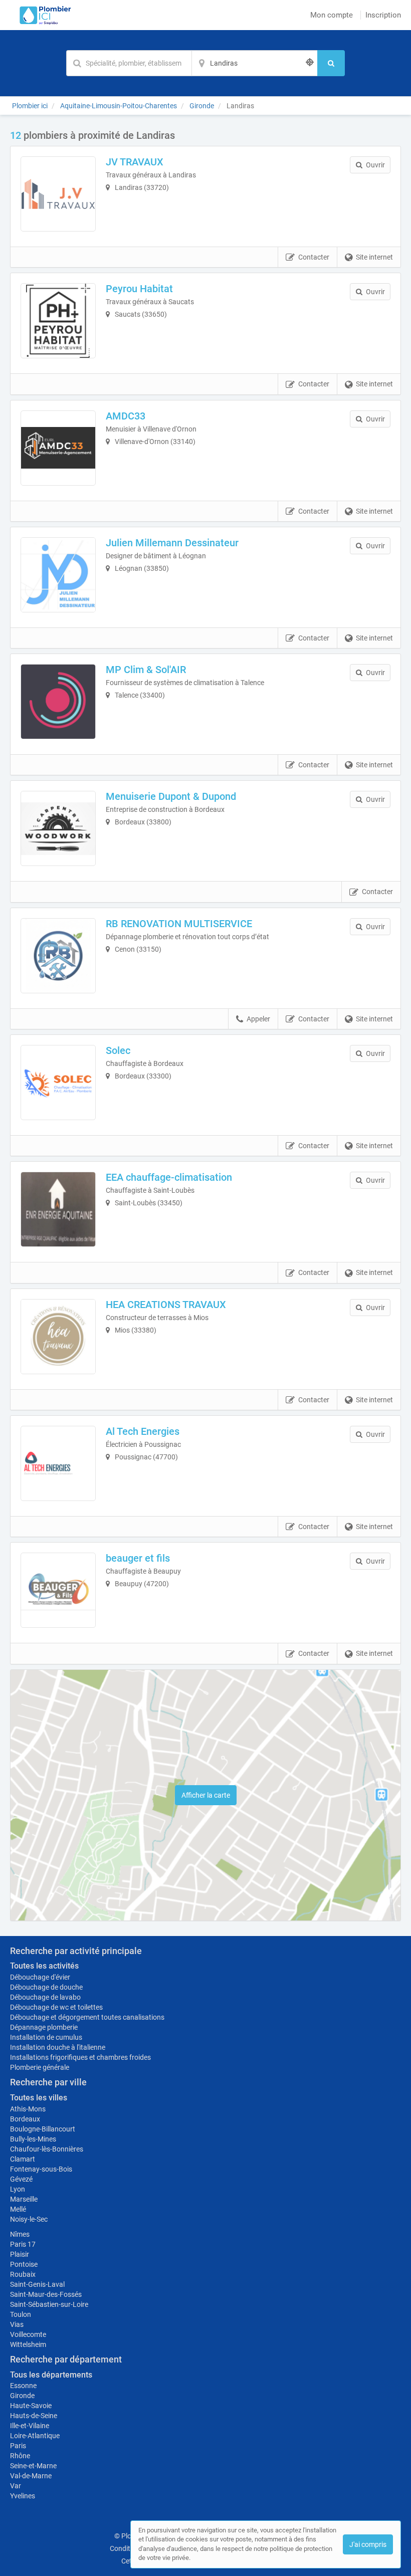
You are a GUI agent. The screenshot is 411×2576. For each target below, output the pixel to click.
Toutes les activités (44, 1966)
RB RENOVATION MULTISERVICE (179, 924)
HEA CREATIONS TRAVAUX (166, 1305)
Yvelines (23, 2496)
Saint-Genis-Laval (37, 2284)
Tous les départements (51, 2375)
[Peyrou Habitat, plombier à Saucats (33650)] (58, 321)
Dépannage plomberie (44, 2027)
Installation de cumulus (46, 2037)
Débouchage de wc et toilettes (56, 2007)
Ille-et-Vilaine (30, 2426)
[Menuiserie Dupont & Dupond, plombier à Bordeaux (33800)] (58, 828)
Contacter (314, 257)
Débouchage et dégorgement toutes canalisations (87, 2017)
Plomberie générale (40, 2067)
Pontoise (24, 2264)
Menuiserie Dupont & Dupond (171, 796)
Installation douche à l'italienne (58, 2047)
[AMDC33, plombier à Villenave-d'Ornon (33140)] (58, 448)
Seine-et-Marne (33, 2466)
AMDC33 (126, 416)
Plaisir (20, 2254)
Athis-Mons (28, 2109)
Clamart (23, 2159)
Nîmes (20, 2234)
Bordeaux (25, 2119)
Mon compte (332, 15)
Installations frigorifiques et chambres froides (80, 2057)
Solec (118, 1050)
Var (16, 2486)
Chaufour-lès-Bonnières (47, 2149)
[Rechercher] (331, 63)
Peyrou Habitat (139, 289)
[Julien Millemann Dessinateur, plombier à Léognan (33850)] (58, 575)
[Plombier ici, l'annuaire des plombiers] (43, 15)
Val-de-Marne (31, 2476)
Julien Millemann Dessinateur (172, 543)
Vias (17, 2324)
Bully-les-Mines (33, 2139)
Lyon (18, 2189)
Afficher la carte (206, 1795)
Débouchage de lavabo (45, 1997)
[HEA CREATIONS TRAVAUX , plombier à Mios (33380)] (58, 1337)
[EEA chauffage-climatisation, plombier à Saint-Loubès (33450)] (58, 1209)
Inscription (383, 15)
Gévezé (21, 2179)
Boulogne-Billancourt (43, 2129)
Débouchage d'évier (40, 1977)
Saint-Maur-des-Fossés (46, 2294)
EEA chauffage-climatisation (169, 1177)
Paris (18, 2446)
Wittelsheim (28, 2344)
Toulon (21, 2314)
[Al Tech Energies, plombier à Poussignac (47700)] (58, 1463)
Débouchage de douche (46, 1987)
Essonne (23, 2386)
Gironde (22, 2396)
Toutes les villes (39, 2098)
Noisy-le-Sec (29, 2219)
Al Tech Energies (143, 1431)
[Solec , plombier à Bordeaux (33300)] (58, 1083)
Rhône (20, 2456)
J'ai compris (368, 2544)
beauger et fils (138, 1558)
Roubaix (23, 2274)
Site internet (374, 257)
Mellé (18, 2209)
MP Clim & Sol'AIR (146, 670)
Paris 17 (23, 2244)
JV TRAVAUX (135, 162)
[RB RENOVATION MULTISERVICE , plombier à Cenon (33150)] (58, 956)
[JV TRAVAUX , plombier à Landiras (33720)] (58, 194)
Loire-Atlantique (35, 2436)
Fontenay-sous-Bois (41, 2169)
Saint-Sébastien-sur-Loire (49, 2304)
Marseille (24, 2199)
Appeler (258, 1019)
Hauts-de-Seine (34, 2416)
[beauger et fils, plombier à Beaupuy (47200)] (58, 1590)
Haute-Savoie (31, 2406)
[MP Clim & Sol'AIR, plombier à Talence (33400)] (58, 702)
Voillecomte (28, 2334)
